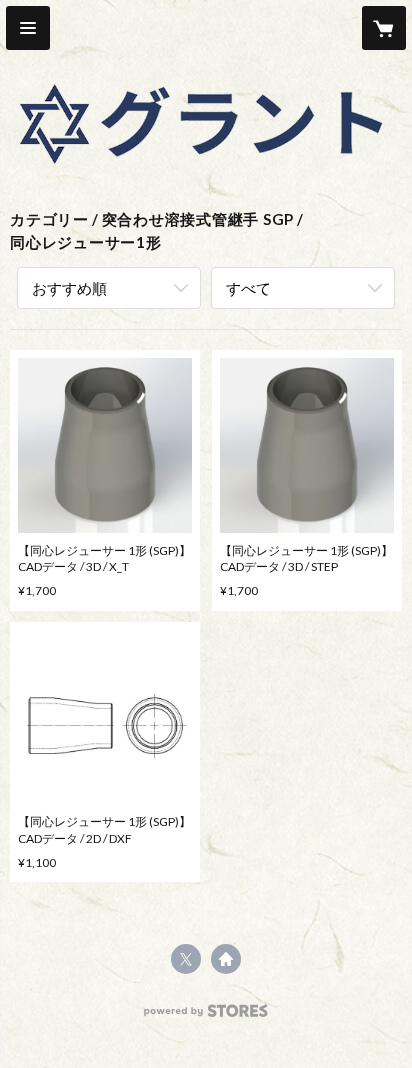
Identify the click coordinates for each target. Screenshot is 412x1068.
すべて (248, 288)
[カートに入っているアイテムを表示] (384, 28)
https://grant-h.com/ (226, 959)
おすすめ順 (69, 288)
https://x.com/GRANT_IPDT (186, 959)
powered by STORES (206, 1016)
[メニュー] (28, 28)
